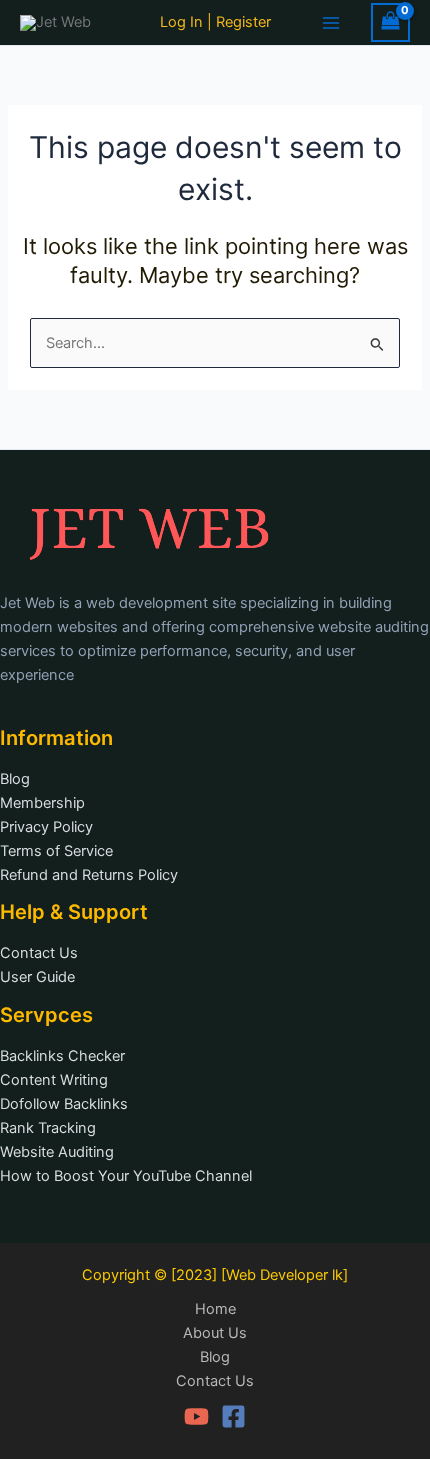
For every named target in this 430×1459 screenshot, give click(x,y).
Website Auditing (57, 1152)
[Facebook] (233, 1416)
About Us (215, 1333)
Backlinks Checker (62, 1056)
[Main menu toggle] (331, 22)
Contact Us (39, 953)
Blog (15, 779)
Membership (42, 803)
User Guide (37, 977)
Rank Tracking (48, 1128)
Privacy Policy (46, 827)
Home (215, 1309)
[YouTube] (196, 1416)
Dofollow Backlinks (64, 1104)
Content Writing (54, 1080)
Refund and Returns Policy (89, 875)
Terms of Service (56, 851)
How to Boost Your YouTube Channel (126, 1176)
